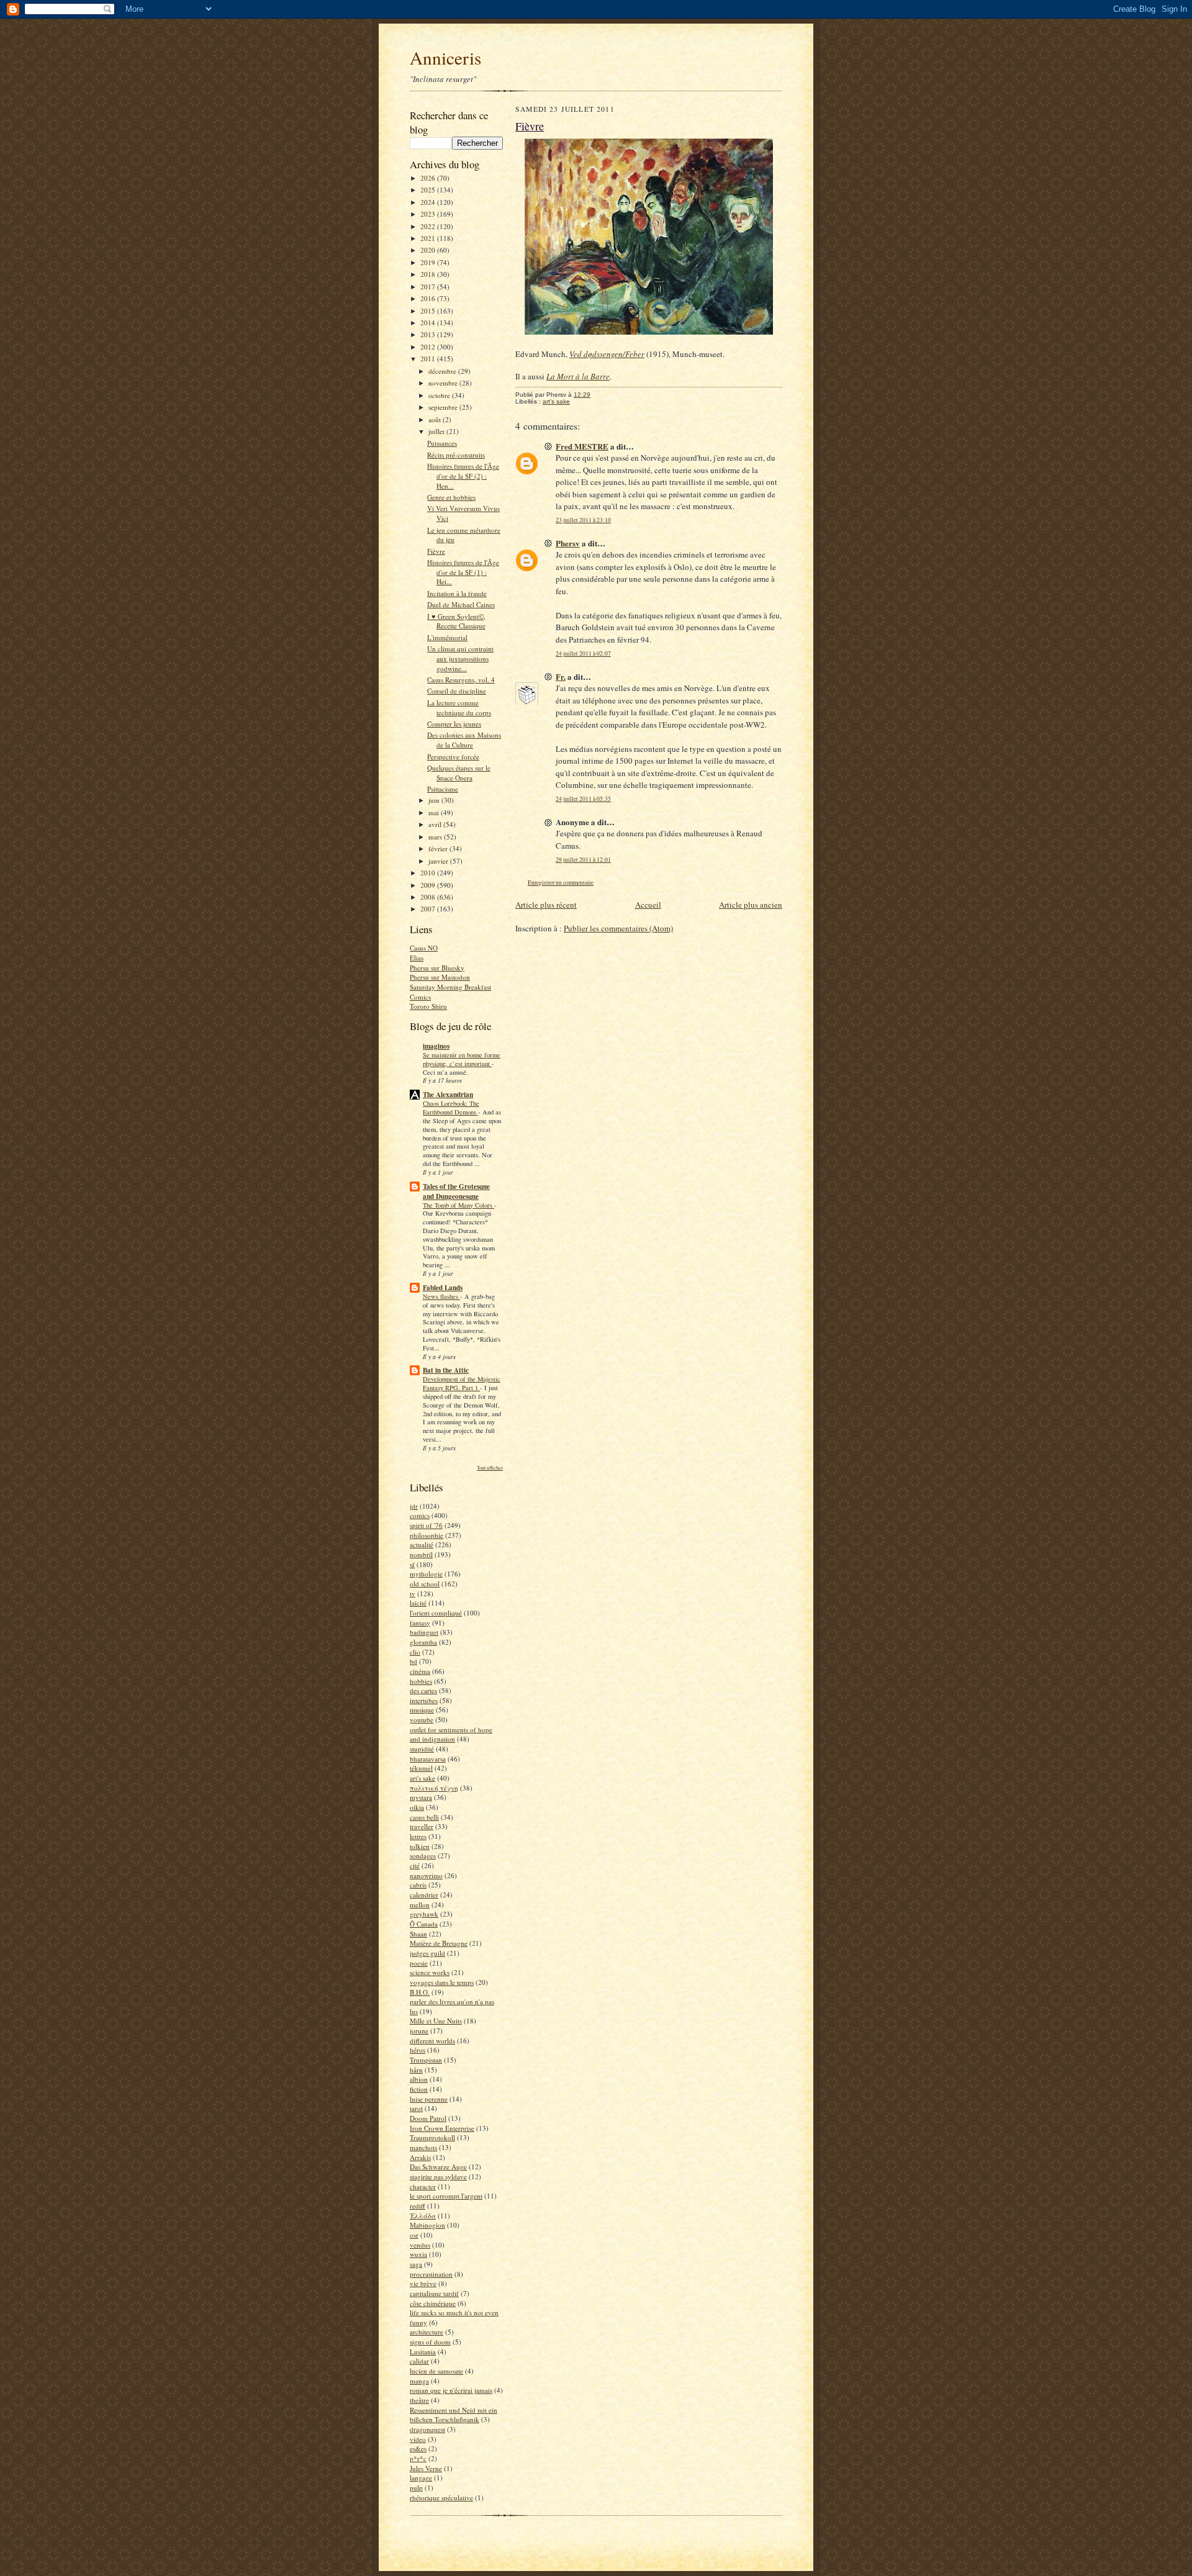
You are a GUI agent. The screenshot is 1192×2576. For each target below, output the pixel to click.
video (418, 2439)
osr (414, 2235)
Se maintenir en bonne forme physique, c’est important (462, 1059)
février (439, 848)
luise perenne (429, 2099)
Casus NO (424, 948)
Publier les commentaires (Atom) (618, 928)
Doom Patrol (428, 2118)
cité (415, 1865)
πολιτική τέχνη (434, 1788)
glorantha (423, 1642)
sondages (423, 1855)
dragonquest (427, 2429)
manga (419, 2381)
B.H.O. (420, 1992)
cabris (418, 1885)
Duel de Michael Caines (461, 604)
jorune (419, 2031)
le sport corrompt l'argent (446, 2196)
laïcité (418, 1603)
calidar (419, 2361)
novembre (444, 383)
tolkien (420, 1846)
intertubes (424, 1700)
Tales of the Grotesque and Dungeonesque (456, 1191)
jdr (414, 1506)
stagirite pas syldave (438, 2176)
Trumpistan (426, 2060)
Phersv (568, 543)
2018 (429, 274)
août (436, 419)
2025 (429, 190)
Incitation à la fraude (457, 593)
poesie (419, 1963)
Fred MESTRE (582, 446)
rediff (418, 2206)
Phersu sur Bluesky (437, 968)
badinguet (424, 1632)
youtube (422, 1720)
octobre (440, 395)
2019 (429, 262)
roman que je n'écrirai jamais (451, 2390)
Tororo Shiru (428, 1006)
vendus (420, 2245)
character (423, 2186)
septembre (444, 407)
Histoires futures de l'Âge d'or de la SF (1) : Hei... (463, 572)
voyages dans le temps (442, 1982)
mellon (420, 1905)
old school (425, 1584)
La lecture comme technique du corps (459, 707)
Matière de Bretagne (439, 1943)
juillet (437, 431)
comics (420, 1515)
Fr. (561, 676)
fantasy (420, 1623)
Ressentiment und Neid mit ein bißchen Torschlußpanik (454, 2415)
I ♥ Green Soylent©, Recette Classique (456, 621)
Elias (417, 958)
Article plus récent (546, 905)
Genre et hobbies (451, 497)
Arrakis (420, 2157)
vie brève (423, 2283)
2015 (429, 311)
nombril (421, 1554)
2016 (429, 298)
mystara (421, 1797)
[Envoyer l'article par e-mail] (597, 395)
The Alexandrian (448, 1095)
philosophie (427, 1535)
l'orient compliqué (436, 1613)
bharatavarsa (428, 1759)
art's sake (422, 1778)
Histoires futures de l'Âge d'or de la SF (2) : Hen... (463, 476)
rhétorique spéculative (441, 2497)
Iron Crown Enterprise (442, 2128)
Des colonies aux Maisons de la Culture (464, 740)
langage (421, 2478)
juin (435, 800)
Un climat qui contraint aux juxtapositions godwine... (460, 658)
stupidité (422, 1749)
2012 (429, 347)
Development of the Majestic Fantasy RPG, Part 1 (462, 1383)
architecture (427, 2332)
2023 (429, 214)
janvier (439, 861)
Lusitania (423, 2352)
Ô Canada (424, 1924)
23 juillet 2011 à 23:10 (583, 520)
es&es (418, 2448)
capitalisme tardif (434, 2293)
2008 (429, 897)
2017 (429, 287)
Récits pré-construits (456, 455)
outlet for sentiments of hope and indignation (451, 1734)
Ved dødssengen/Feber (607, 354)
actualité (422, 1544)
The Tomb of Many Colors (458, 1205)
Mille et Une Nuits (436, 2021)
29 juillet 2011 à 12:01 (583, 860)
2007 (429, 909)
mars (436, 837)
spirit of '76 (426, 1525)
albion (419, 2079)
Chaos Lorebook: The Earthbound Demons (451, 1108)
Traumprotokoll (432, 2137)
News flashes (441, 1296)
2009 (429, 885)
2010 (429, 873)
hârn (416, 2070)
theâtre (419, 2400)
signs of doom (430, 2342)
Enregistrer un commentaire (561, 883)
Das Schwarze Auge (438, 2167)
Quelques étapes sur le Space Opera (459, 773)
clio (415, 1652)
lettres (418, 1836)
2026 (429, 178)
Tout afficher (490, 1467)
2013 (429, 334)
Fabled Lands (443, 1288)
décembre (443, 371)
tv (413, 1593)
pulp (416, 2488)
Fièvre (436, 551)
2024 (429, 202)
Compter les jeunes (454, 724)
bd (413, 1661)
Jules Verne (426, 2468)
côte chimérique (433, 2303)
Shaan (418, 1934)
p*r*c (418, 2458)
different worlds (432, 2040)
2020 (429, 250)
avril (436, 824)
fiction (419, 2089)
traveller (422, 1826)
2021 (429, 238)
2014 (429, 323)
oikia (417, 1807)
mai (435, 812)
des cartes (423, 1690)
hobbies (421, 1681)
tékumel (421, 1768)
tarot (416, 2108)
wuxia (418, 2254)
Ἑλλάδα (423, 2216)
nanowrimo (426, 1875)
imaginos (436, 1046)
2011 (429, 359)
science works (430, 1972)
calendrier (424, 1895)
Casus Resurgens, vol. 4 (461, 680)
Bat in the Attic (446, 1370)
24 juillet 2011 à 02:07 (583, 653)
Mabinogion (427, 2225)
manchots (423, 2147)
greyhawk (424, 1914)
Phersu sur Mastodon (440, 977)
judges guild (427, 1953)
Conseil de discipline (457, 691)
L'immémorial (447, 637)
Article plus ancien (751, 905)
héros (418, 2050)
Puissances (442, 443)
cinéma (420, 1671)
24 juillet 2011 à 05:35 (583, 799)
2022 (429, 226)
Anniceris (445, 57)
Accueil (648, 905)
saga (416, 2264)
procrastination (431, 2274)
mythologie (426, 1574)
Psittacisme (443, 789)
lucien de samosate (436, 2371)
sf (412, 1564)
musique (422, 1710)
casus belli (424, 1817)
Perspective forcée (453, 757)
